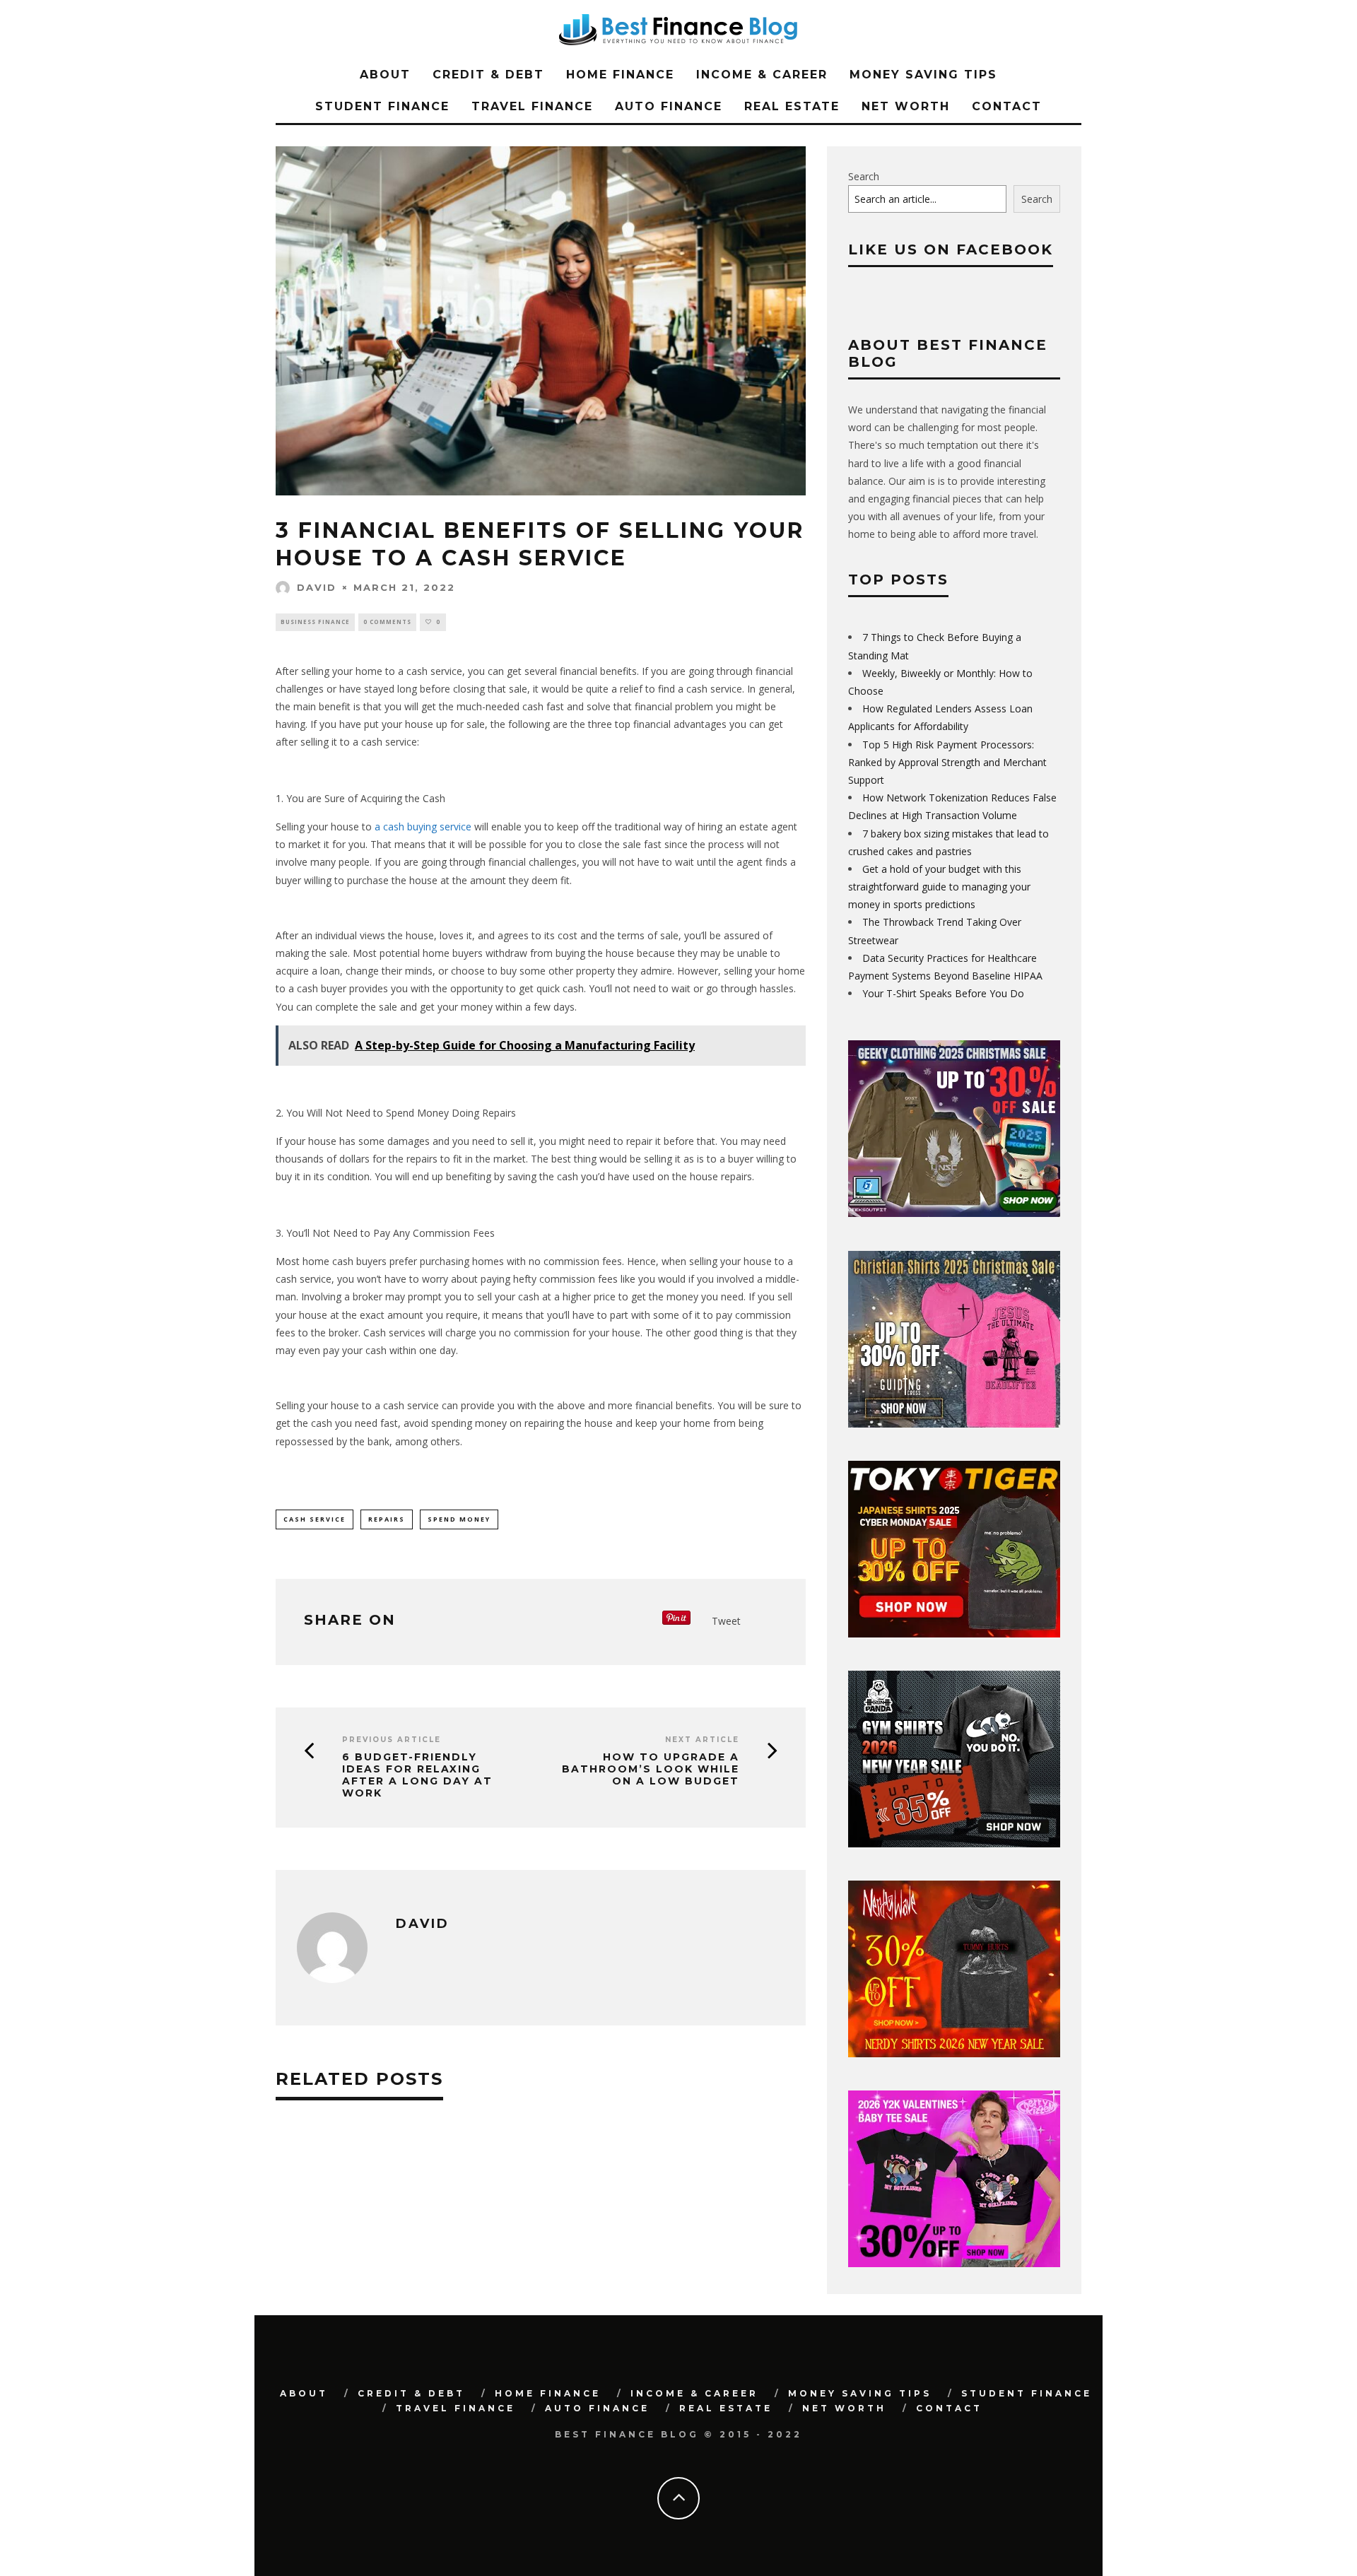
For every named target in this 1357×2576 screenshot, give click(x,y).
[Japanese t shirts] (954, 1634)
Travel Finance (532, 106)
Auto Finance (669, 106)
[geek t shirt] (954, 1213)
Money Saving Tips (923, 75)
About (385, 75)
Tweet (726, 1621)
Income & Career (762, 75)
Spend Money (459, 1519)
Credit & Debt (488, 75)
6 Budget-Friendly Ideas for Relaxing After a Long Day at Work (417, 1775)
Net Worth (906, 106)
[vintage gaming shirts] (954, 2053)
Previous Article (392, 1740)
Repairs (387, 1519)
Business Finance (315, 622)
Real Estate (792, 106)
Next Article (702, 1740)
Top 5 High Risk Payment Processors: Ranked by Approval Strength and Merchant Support (947, 762)
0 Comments (387, 622)
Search (864, 176)
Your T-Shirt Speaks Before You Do (943, 993)
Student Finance (382, 106)
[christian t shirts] (954, 1424)
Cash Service (315, 1519)
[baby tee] (954, 2263)
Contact (1007, 106)
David (317, 587)
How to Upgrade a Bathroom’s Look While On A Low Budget (651, 1769)
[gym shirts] (954, 1843)
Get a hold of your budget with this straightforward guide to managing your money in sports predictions (939, 887)
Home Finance (620, 75)
